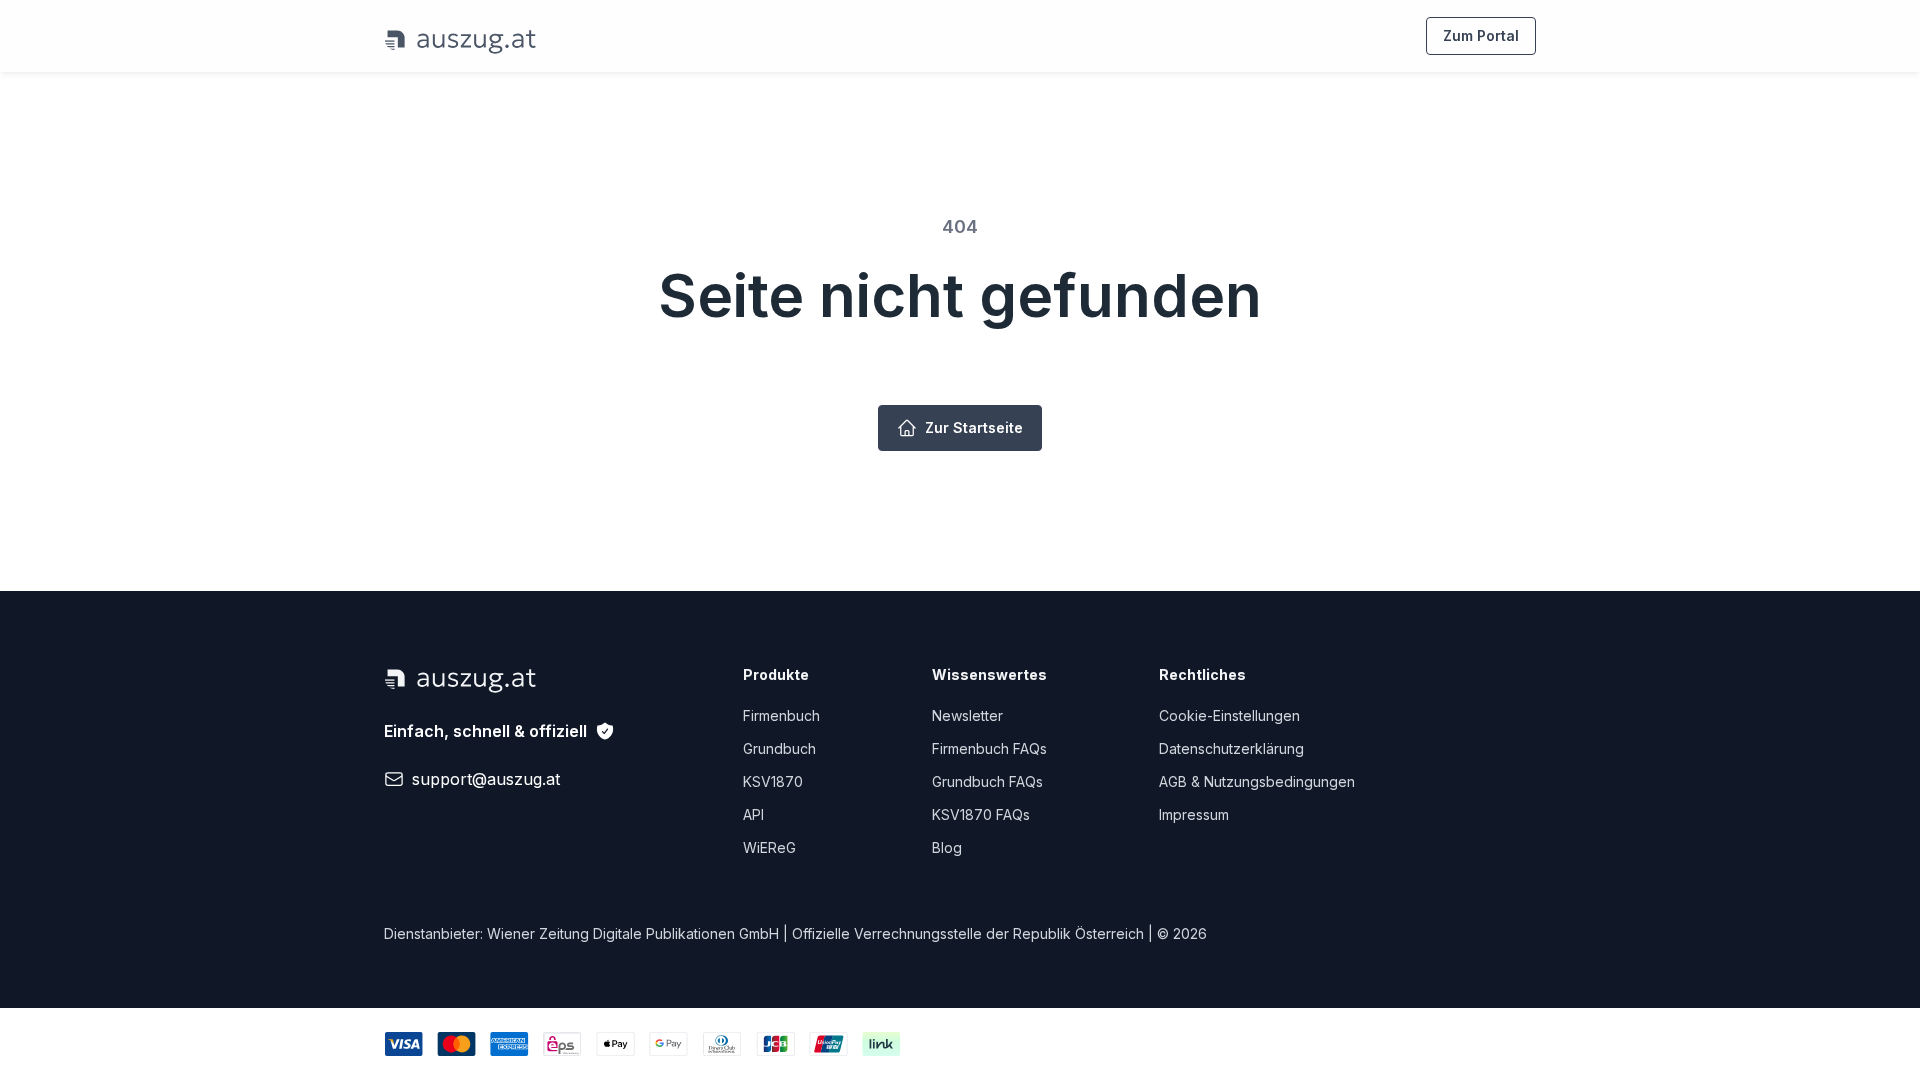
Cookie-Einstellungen (1229, 715)
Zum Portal (1481, 35)
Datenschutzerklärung (1231, 748)
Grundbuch (779, 748)
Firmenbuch (781, 715)
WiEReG (769, 847)
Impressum (1194, 814)
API (753, 814)
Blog (947, 847)
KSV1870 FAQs (981, 814)
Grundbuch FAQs (987, 781)
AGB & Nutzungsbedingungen (1257, 781)
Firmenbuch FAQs (989, 748)
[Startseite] (460, 36)
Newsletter (967, 715)
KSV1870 (773, 781)
